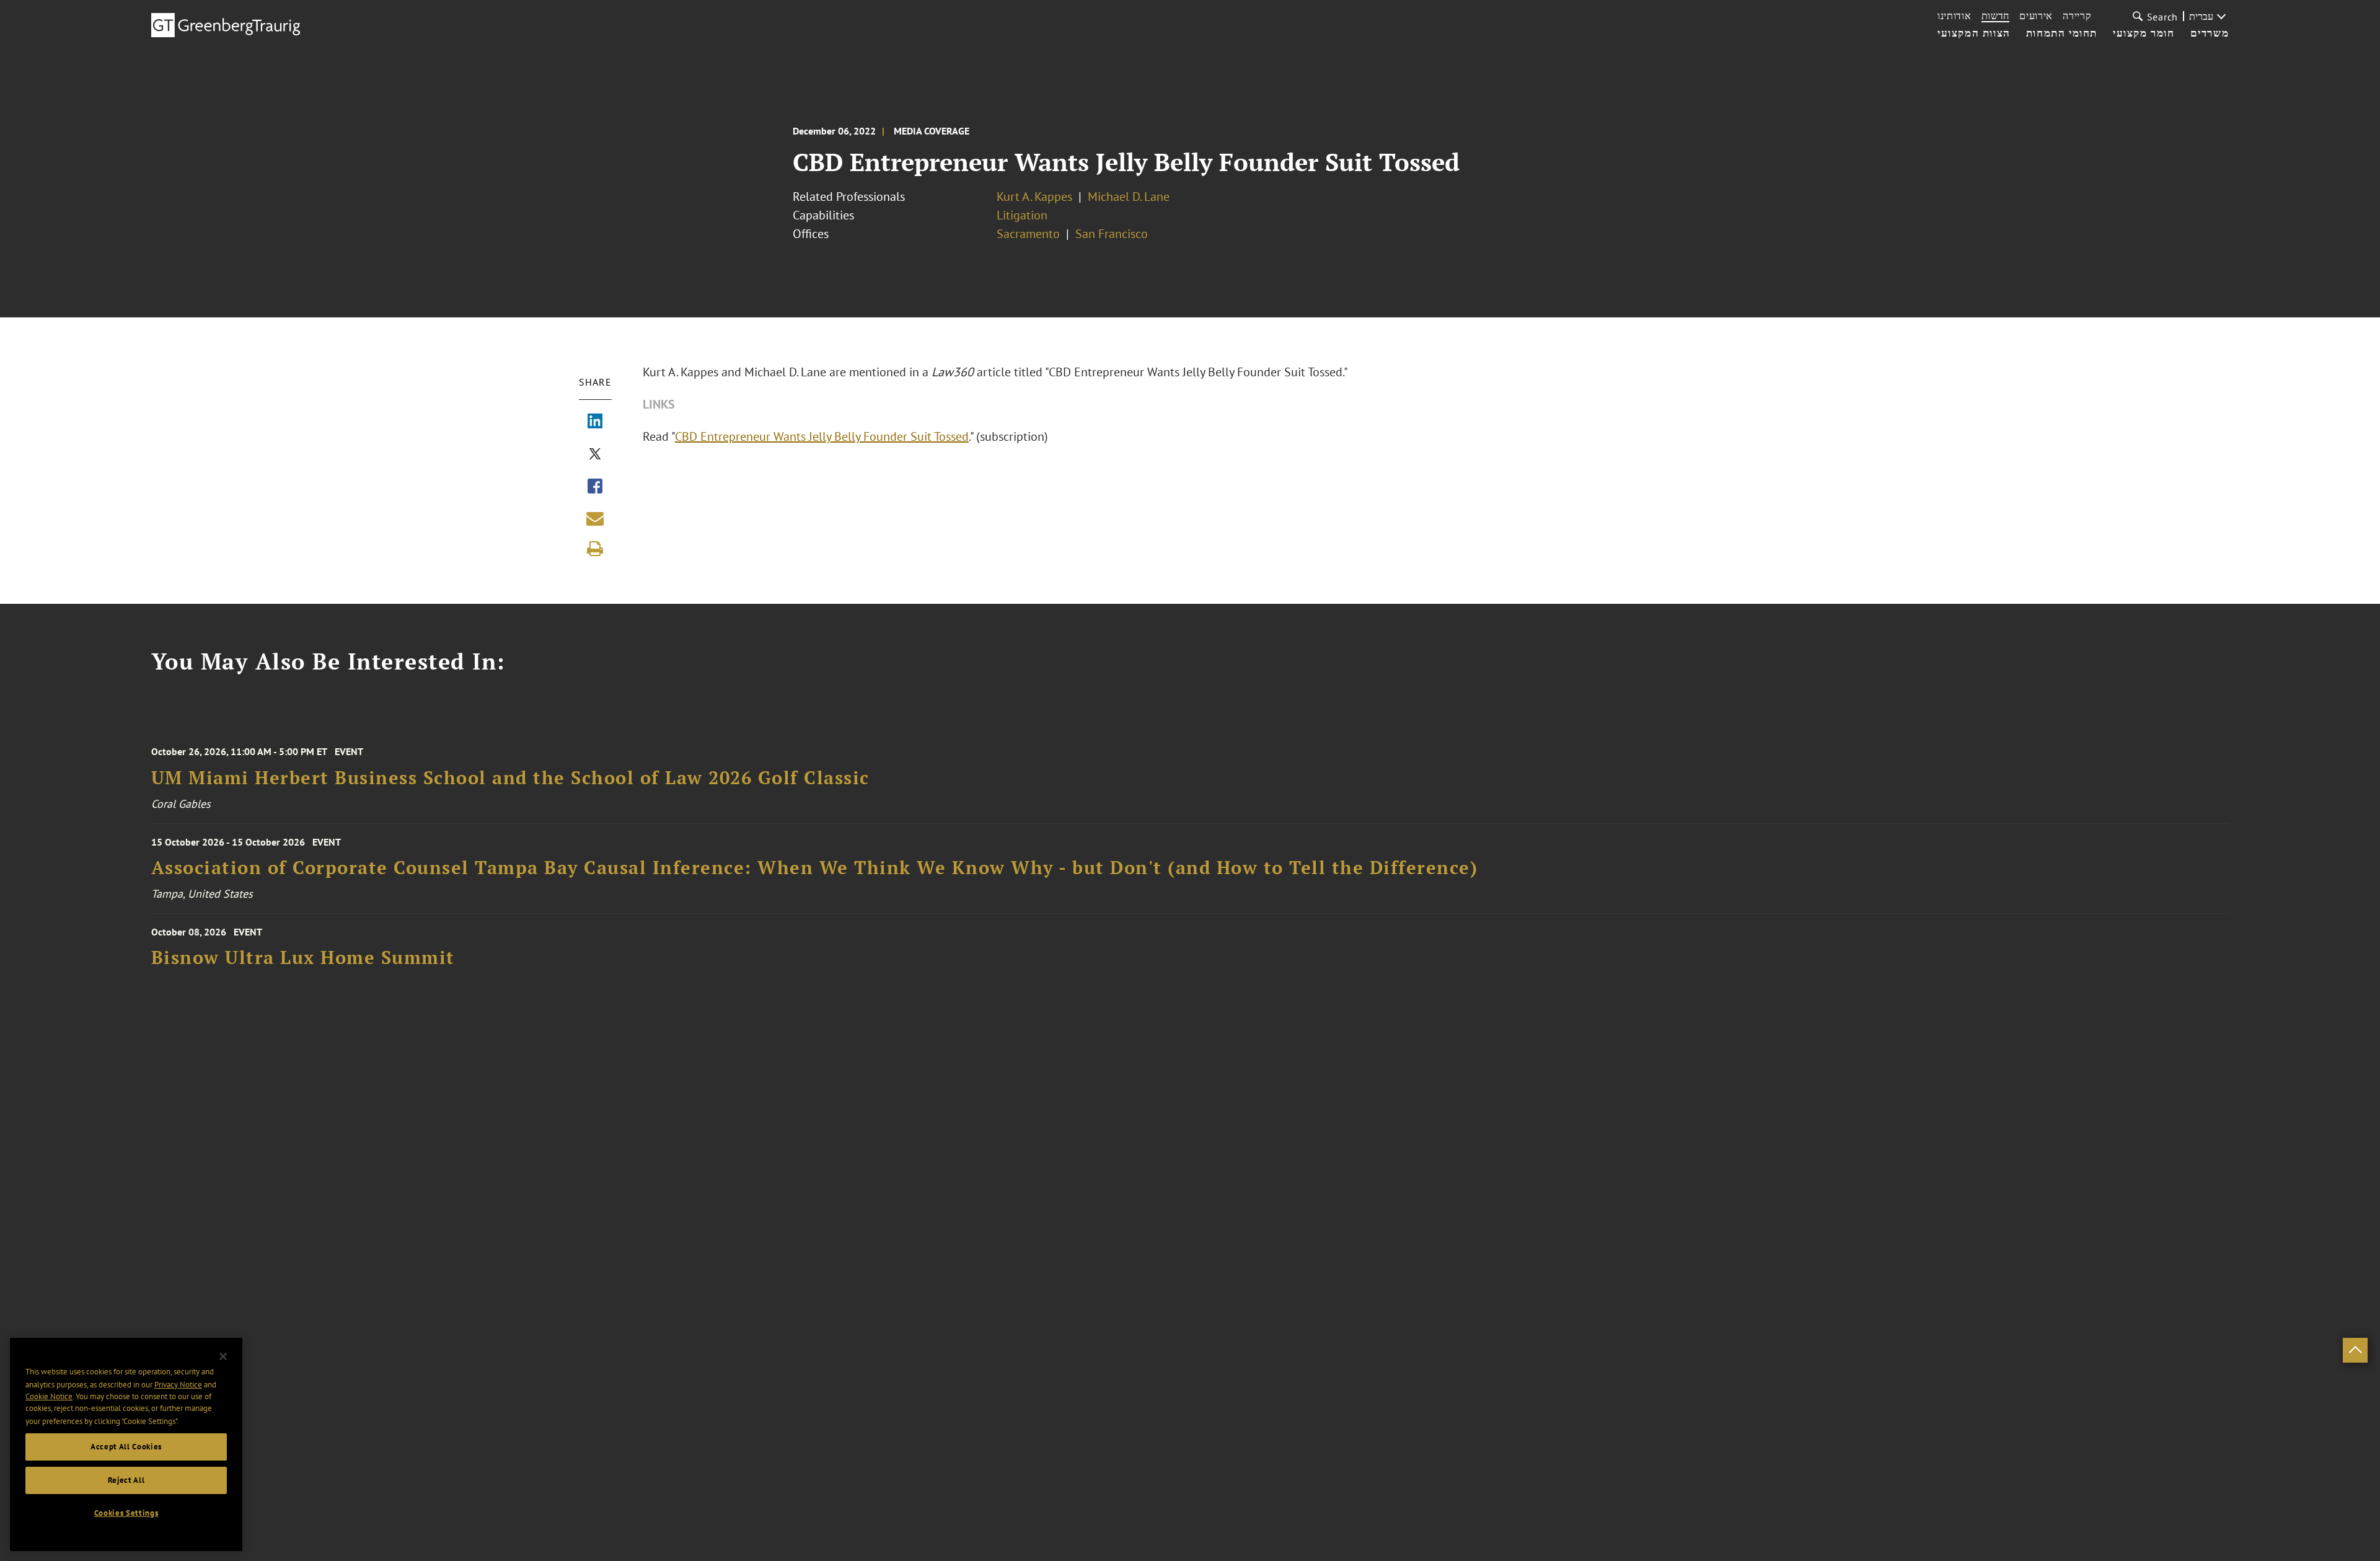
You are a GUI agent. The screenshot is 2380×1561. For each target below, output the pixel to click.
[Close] (223, 1356)
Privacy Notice (178, 1384)
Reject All (126, 1480)
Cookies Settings (126, 1513)
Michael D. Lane (1129, 197)
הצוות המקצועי (1974, 33)
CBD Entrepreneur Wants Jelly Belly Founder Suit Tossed (822, 436)
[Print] (595, 549)
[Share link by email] (595, 518)
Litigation (1022, 215)
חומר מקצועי (2144, 33)
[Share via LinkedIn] (595, 422)
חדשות (1996, 15)
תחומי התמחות (2062, 33)
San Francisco (1112, 234)
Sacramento (1028, 234)
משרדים (2210, 33)
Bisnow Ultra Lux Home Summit (303, 957)
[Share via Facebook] (595, 487)
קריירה (2077, 15)
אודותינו (1955, 15)
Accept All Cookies (126, 1447)
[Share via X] (595, 455)
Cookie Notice (49, 1396)
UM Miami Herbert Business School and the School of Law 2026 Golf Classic (510, 778)
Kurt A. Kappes (1034, 197)
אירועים (2036, 15)
